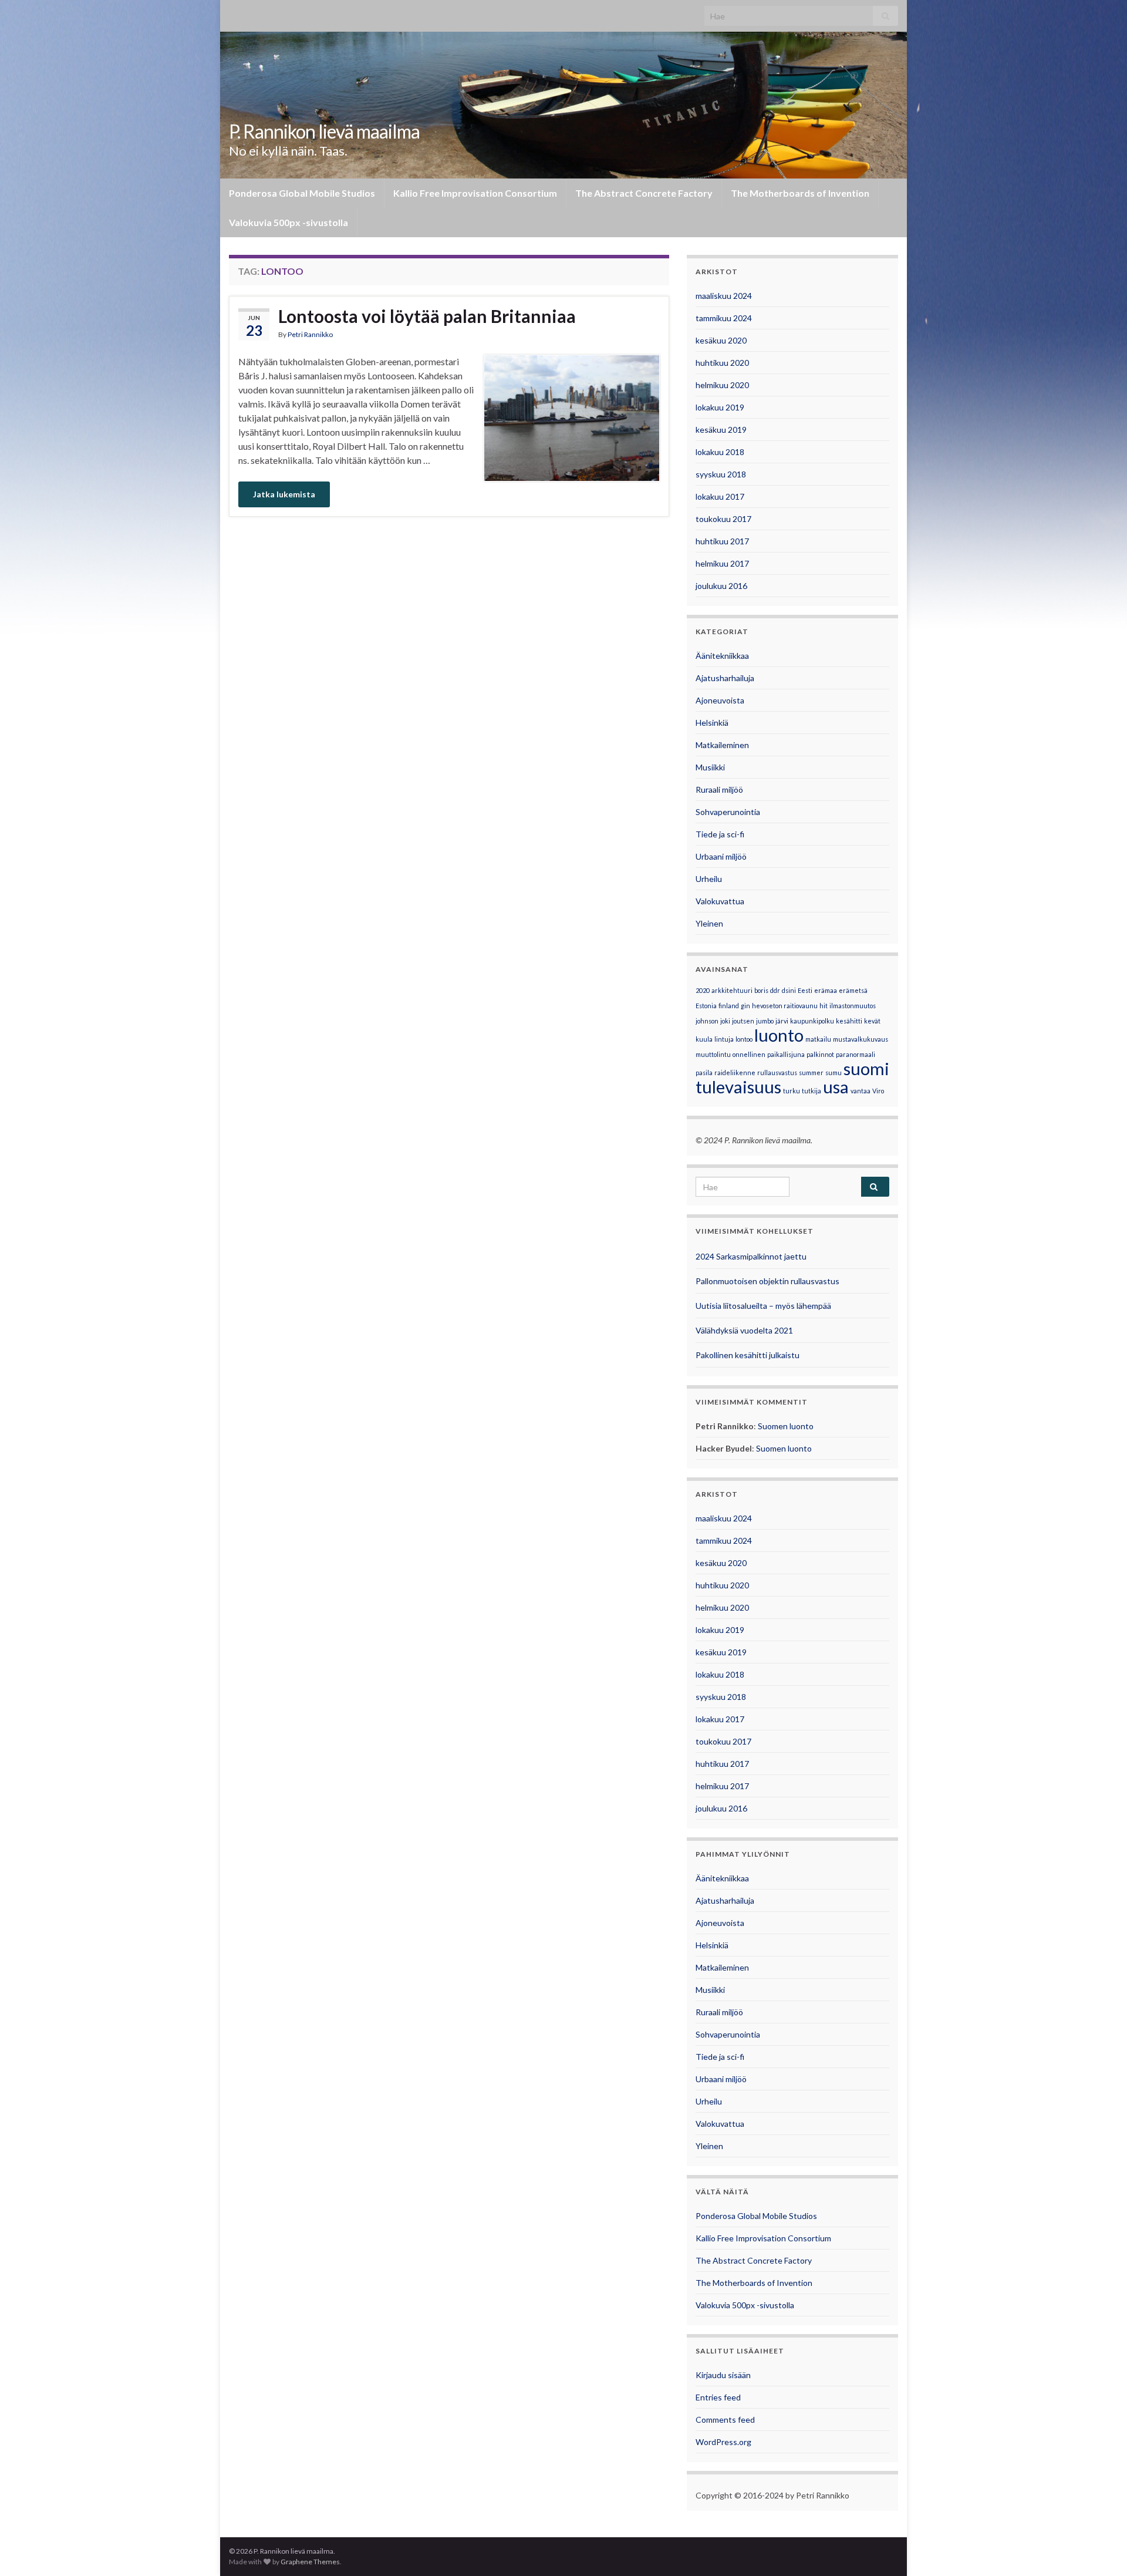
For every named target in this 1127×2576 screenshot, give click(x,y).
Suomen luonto (786, 1426)
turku (792, 1091)
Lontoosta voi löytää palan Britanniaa (427, 316)
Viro (878, 1091)
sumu (834, 1073)
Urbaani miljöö (721, 856)
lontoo (744, 1039)
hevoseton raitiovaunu (785, 1006)
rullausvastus (777, 1073)
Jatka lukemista (284, 494)
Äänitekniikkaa (722, 656)
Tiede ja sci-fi (720, 834)
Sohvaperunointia (728, 812)
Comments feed (725, 2420)
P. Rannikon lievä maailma (324, 131)
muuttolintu (713, 1054)
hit (824, 1006)
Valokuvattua (720, 901)
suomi (866, 1068)
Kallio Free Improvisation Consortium (475, 193)
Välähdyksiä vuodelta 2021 (744, 1330)
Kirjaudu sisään (723, 2375)
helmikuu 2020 (722, 385)
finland (729, 1006)
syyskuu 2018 (721, 474)
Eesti (805, 990)
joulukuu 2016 (721, 586)
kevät (872, 1021)
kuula (704, 1039)
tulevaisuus (738, 1087)
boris (761, 990)
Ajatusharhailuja (725, 678)
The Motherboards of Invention (800, 193)
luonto (779, 1035)
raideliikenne (735, 1073)
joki (725, 1021)
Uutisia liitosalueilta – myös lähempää (763, 1306)
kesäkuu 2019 (721, 430)
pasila (704, 1073)
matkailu (818, 1039)
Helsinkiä (712, 723)
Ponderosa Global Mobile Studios (302, 193)
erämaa (826, 990)
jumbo (765, 1021)
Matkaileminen (722, 745)
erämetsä (853, 990)
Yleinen (709, 923)
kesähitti (849, 1021)
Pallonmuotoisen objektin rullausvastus (767, 1281)
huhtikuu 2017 (722, 541)
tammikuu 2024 (724, 318)
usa (836, 1087)
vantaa (861, 1091)
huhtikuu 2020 (722, 363)
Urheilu (709, 879)
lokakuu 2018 (720, 452)
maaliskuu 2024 (724, 296)
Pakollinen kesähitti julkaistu (748, 1355)
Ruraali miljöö (719, 789)
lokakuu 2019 (720, 407)
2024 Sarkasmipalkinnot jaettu (751, 1256)
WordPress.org (723, 2442)
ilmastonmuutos (853, 1006)
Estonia (706, 1006)
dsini (789, 990)
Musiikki (710, 767)
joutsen (743, 1021)
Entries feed (718, 2397)
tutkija (811, 1091)
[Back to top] (1101, 2550)
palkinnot (820, 1054)
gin (745, 1006)
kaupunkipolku (812, 1021)
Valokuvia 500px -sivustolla (289, 222)
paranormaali (856, 1054)
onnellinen (749, 1054)
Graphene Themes (310, 2562)
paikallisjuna (786, 1054)
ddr (775, 990)
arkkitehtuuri (732, 990)
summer (811, 1073)
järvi (782, 1021)
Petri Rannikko (310, 334)
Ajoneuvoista (720, 700)
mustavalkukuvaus (861, 1039)
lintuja (724, 1039)
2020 (703, 990)
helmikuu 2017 (722, 563)
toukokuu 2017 (723, 519)
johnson (707, 1021)
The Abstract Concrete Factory (644, 193)
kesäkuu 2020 (721, 340)
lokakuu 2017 (720, 496)
